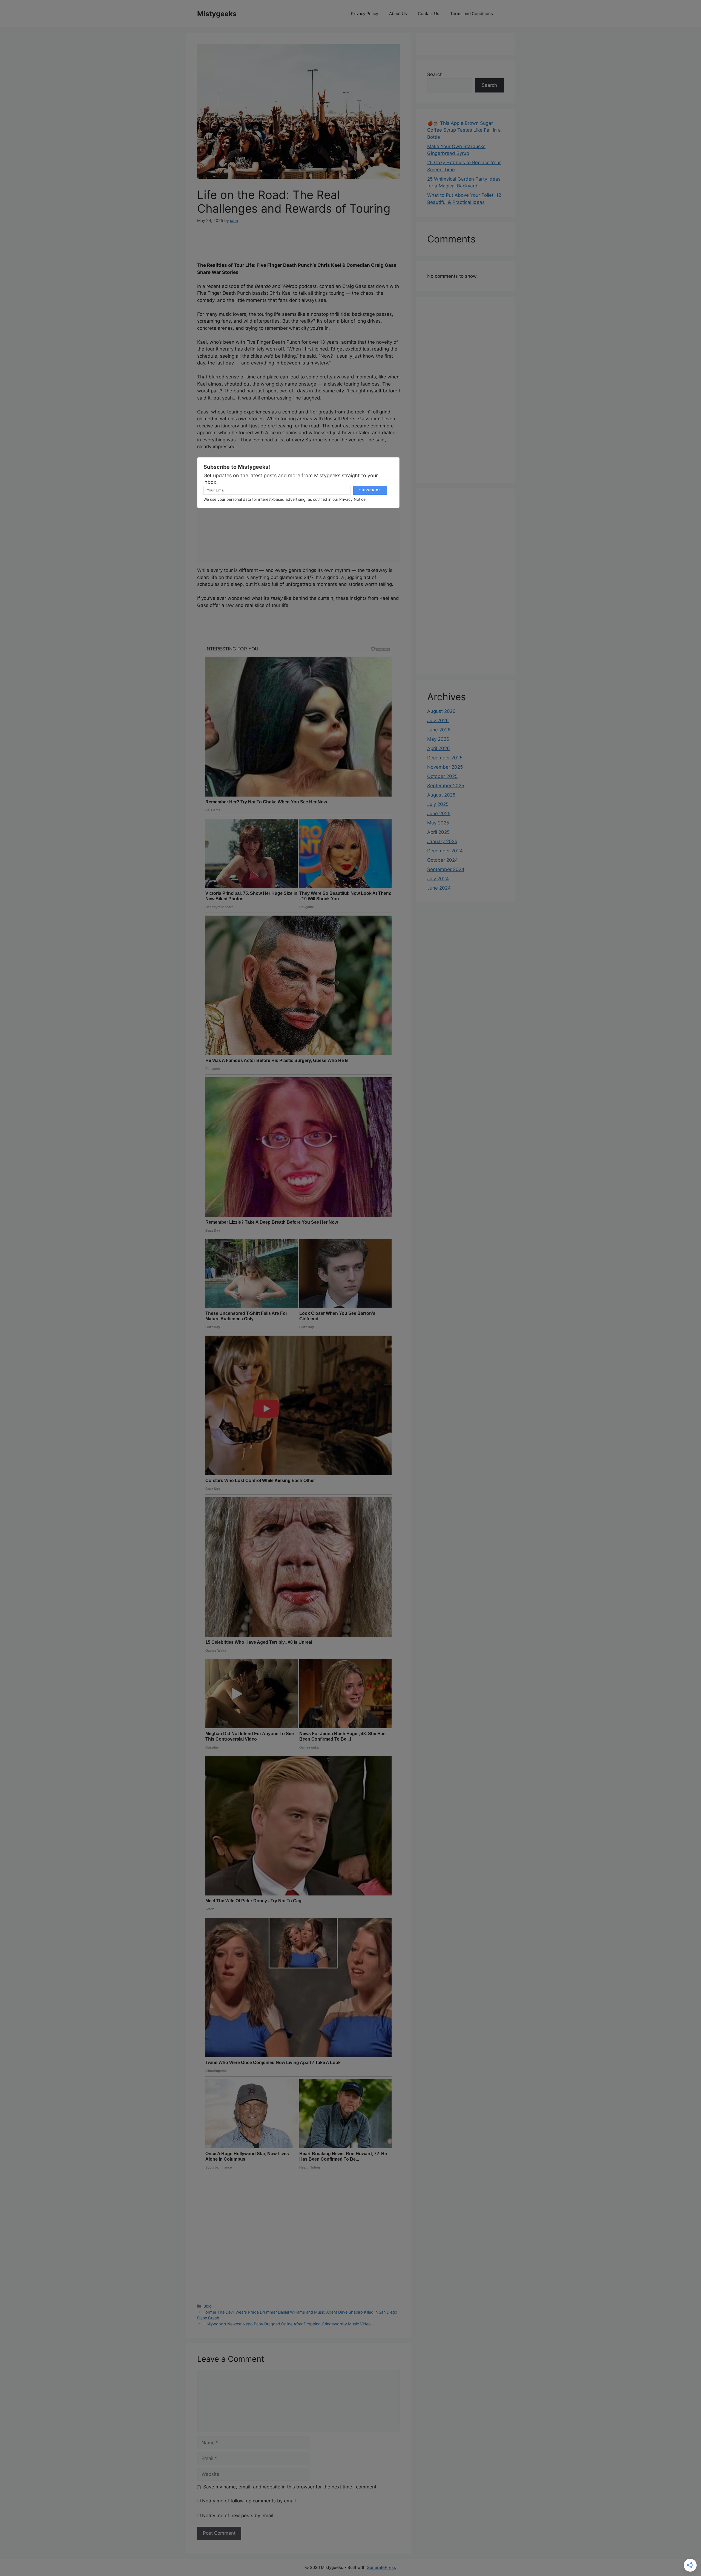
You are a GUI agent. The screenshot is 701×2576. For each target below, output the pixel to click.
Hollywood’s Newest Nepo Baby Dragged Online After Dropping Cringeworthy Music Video (287, 2324)
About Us (398, 14)
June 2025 (439, 814)
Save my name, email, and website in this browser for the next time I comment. (291, 2487)
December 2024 (445, 851)
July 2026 (438, 720)
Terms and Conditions (472, 14)
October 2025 (442, 776)
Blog (208, 2306)
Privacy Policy (365, 14)
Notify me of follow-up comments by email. (250, 2501)
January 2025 (442, 841)
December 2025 (445, 758)
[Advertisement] (466, 390)
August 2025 (441, 795)
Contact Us (429, 14)
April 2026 (439, 748)
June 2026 (439, 730)
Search (435, 74)
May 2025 (438, 823)
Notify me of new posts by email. (238, 2516)
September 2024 (446, 869)
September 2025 (446, 786)
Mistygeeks (217, 14)
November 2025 (445, 767)
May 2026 (438, 739)
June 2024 (439, 888)
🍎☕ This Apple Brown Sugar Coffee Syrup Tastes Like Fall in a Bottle (464, 130)
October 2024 (443, 860)
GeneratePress (381, 2567)
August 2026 (441, 711)
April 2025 (438, 832)
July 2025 (438, 804)
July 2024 (438, 879)
